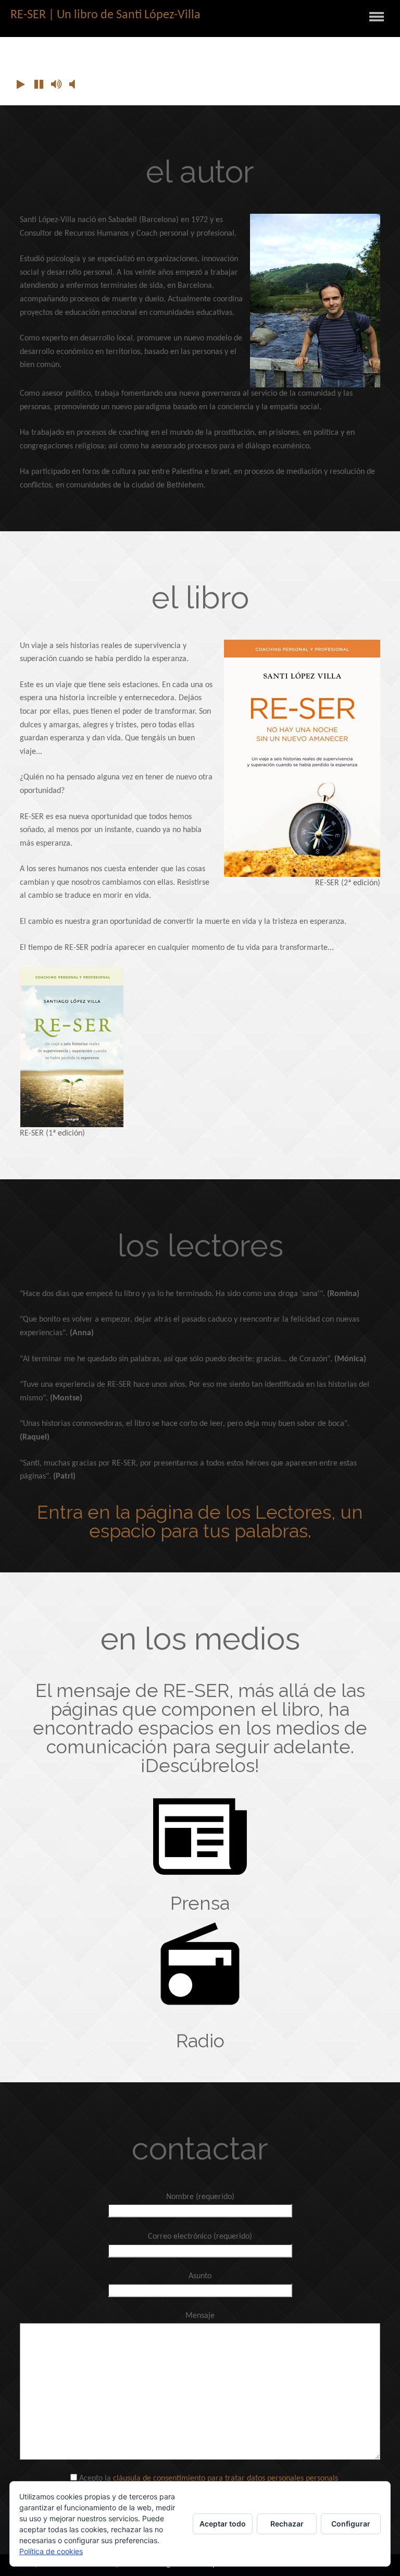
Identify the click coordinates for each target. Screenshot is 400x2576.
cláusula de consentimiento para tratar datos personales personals (226, 2479)
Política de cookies (51, 2551)
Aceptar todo (223, 2524)
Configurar (351, 2524)
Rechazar (287, 2524)
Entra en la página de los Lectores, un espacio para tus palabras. (200, 1521)
